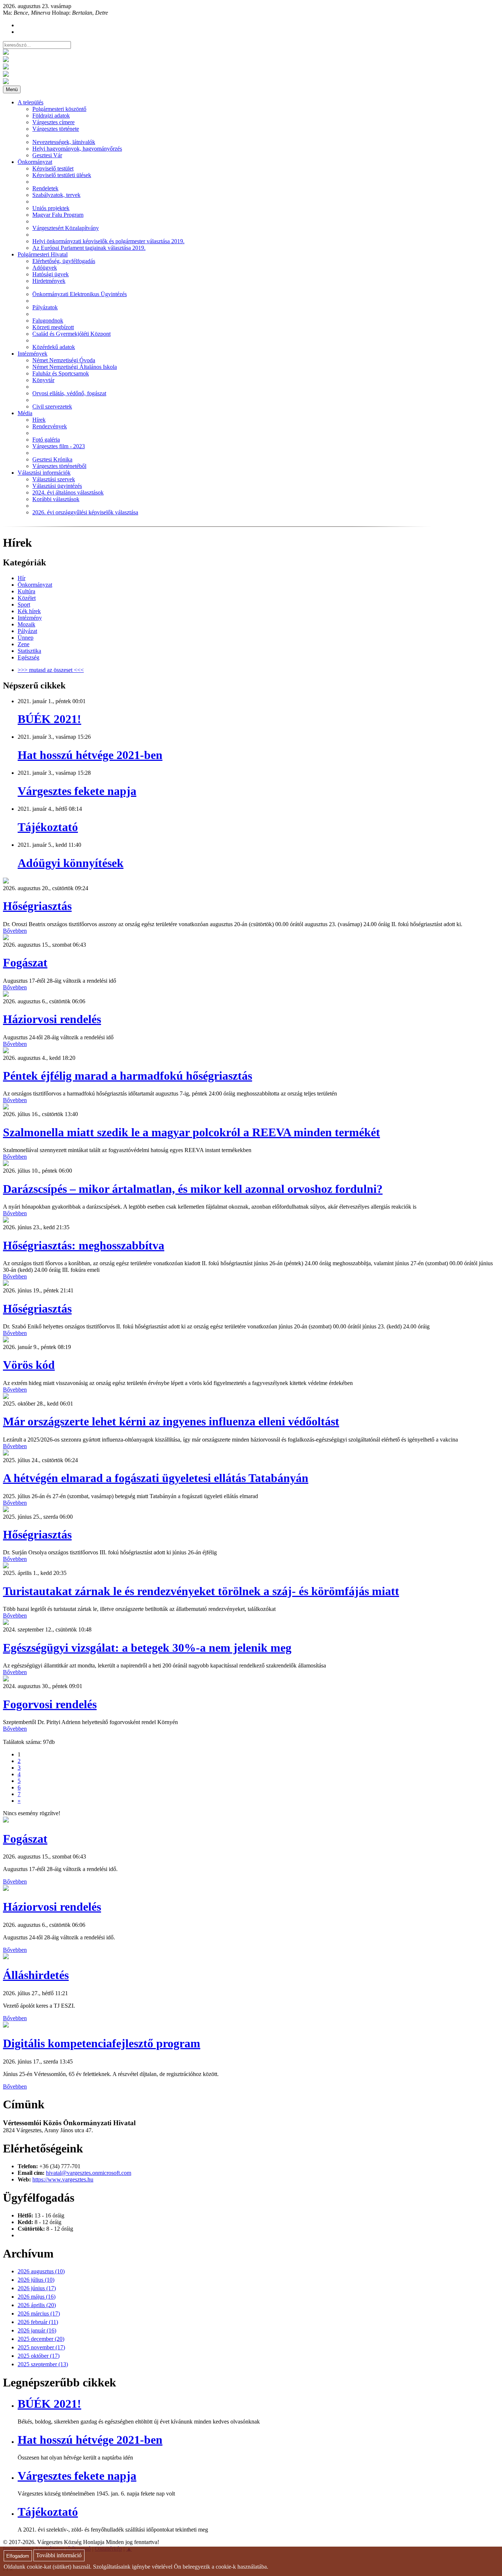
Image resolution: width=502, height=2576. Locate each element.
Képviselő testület (53, 168)
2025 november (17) (41, 2347)
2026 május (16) (37, 2297)
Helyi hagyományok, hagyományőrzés (77, 149)
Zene (24, 644)
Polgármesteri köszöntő (59, 109)
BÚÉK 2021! (49, 719)
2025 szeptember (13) (43, 2364)
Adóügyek (45, 268)
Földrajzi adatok (51, 116)
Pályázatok (45, 307)
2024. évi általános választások (68, 492)
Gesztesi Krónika (52, 459)
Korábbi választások (56, 499)
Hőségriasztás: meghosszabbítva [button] (84, 1245)
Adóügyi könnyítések (71, 863)
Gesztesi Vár (47, 155)
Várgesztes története (56, 129)
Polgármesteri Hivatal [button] (43, 254)
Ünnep (26, 638)
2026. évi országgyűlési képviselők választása (85, 512)
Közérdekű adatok (54, 347)
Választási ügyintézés (57, 486)
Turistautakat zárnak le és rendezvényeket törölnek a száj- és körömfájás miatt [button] (201, 1591)
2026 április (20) (37, 2305)
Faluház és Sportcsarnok (61, 373)
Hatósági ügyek (51, 274)
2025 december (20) (41, 2339)
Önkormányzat (35, 585)
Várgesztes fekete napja (77, 791)
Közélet (27, 598)
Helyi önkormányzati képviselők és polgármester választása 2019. (108, 241)
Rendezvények (50, 426)
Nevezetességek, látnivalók (64, 142)
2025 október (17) (39, 2356)
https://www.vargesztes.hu (63, 2179)
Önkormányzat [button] (35, 162)
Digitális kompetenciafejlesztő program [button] (102, 2043)
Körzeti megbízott (53, 327)
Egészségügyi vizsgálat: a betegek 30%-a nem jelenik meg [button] (147, 1648)
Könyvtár (43, 380)
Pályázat (27, 631)
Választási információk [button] (44, 473)
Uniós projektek (51, 208)
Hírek (39, 420)
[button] (6, 882)
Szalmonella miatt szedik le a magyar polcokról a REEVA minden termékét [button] (191, 1132)
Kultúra (26, 591)
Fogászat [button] (25, 963)
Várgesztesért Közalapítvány (66, 228)
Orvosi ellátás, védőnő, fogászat (69, 393)
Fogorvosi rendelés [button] (50, 1704)
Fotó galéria (46, 440)
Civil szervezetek (52, 406)
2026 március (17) (39, 2314)
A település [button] (31, 102)
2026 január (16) (37, 2330)
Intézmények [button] (33, 354)
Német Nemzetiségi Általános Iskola (75, 367)
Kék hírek (29, 611)
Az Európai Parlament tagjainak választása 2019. (89, 248)
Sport (24, 605)
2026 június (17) (37, 2288)
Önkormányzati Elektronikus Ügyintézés (80, 294)
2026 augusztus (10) (41, 2271)
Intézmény (30, 618)
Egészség (28, 657)
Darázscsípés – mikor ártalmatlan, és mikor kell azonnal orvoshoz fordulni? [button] (193, 1189)
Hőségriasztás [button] (37, 906)
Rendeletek (45, 188)
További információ (59, 2556)
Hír (21, 578)
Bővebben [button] (15, 931)
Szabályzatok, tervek (56, 195)
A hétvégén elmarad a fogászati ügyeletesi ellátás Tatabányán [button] (156, 1478)
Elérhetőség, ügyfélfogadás (64, 261)
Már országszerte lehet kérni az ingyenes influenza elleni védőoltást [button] (171, 1421)
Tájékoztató (48, 827)
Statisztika (29, 651)
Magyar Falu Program (58, 215)
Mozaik (26, 624)
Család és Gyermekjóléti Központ (71, 334)
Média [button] (25, 413)
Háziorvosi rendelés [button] (52, 1019)
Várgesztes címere (53, 122)
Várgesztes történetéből (59, 466)
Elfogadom (18, 2556)
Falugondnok (48, 321)
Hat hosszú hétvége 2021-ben (90, 755)
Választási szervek (54, 479)
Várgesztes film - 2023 (59, 446)
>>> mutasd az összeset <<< (51, 670)
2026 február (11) (38, 2322)
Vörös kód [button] (29, 1365)
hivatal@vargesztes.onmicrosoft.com (89, 2173)
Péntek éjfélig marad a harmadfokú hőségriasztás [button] (128, 1076)
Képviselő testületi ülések (62, 175)
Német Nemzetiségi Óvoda (64, 360)
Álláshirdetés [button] (36, 1975)
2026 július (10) (36, 2280)
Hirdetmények (49, 281)
